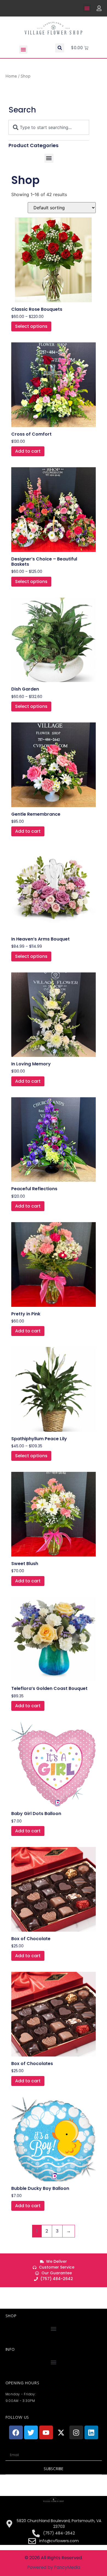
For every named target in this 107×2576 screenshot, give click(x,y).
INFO (10, 2349)
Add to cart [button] (28, 451)
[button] (87, 8)
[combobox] (49, 127)
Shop (11, 2316)
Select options (31, 326)
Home (11, 76)
